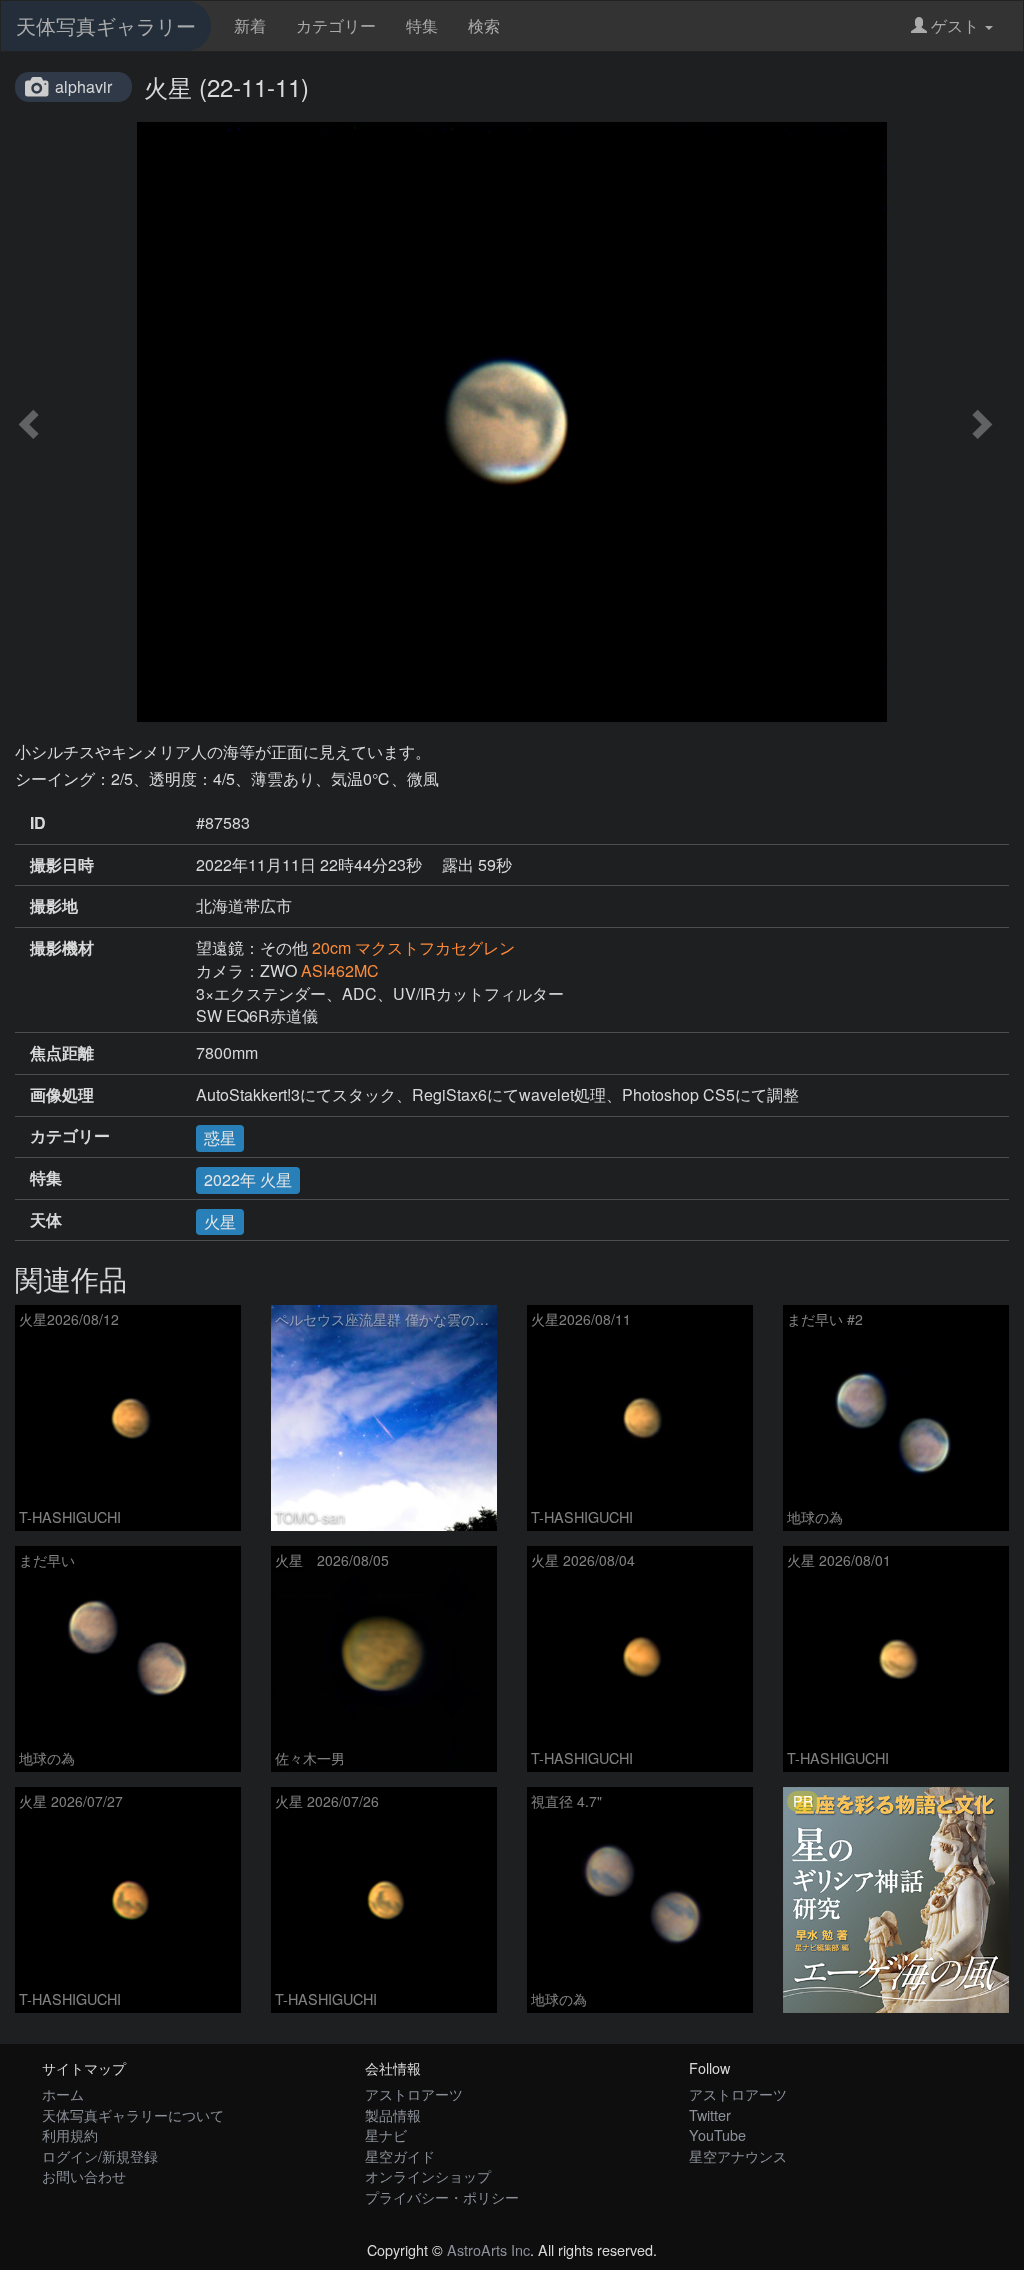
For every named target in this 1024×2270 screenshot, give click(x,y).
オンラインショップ (428, 2175)
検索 (484, 25)
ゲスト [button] (955, 25)
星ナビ (386, 2134)
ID (38, 823)
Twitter (710, 2114)
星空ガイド (400, 2155)
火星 (220, 1221)
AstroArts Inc (488, 2249)
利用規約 (70, 2134)
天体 (46, 1220)
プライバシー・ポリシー (442, 2196)
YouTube (717, 2134)
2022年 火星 (248, 1179)
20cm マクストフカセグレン (413, 947)
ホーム (63, 2093)
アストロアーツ (414, 2093)
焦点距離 (62, 1053)
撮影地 (54, 906)
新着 (250, 25)
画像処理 (62, 1095)
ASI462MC (340, 970)
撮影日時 (62, 865)
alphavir (83, 86)
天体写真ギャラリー (106, 25)
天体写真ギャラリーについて (133, 2114)
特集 (422, 25)
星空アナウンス (738, 2155)
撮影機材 (62, 948)
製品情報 (393, 2114)
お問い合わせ (84, 2175)
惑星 (220, 1137)
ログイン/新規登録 (100, 2155)
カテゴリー (336, 25)
